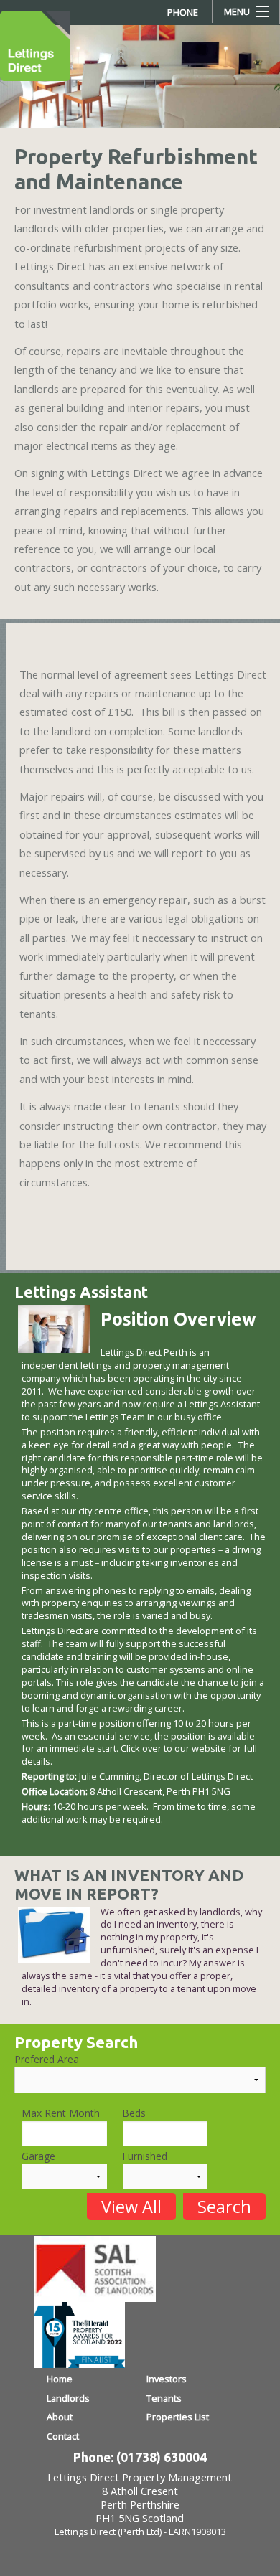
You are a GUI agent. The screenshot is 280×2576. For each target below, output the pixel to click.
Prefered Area (47, 2059)
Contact (63, 2436)
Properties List (178, 2417)
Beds (134, 2113)
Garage (38, 2156)
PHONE (183, 12)
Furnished (145, 2156)
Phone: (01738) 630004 (140, 2457)
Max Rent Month (61, 2113)
